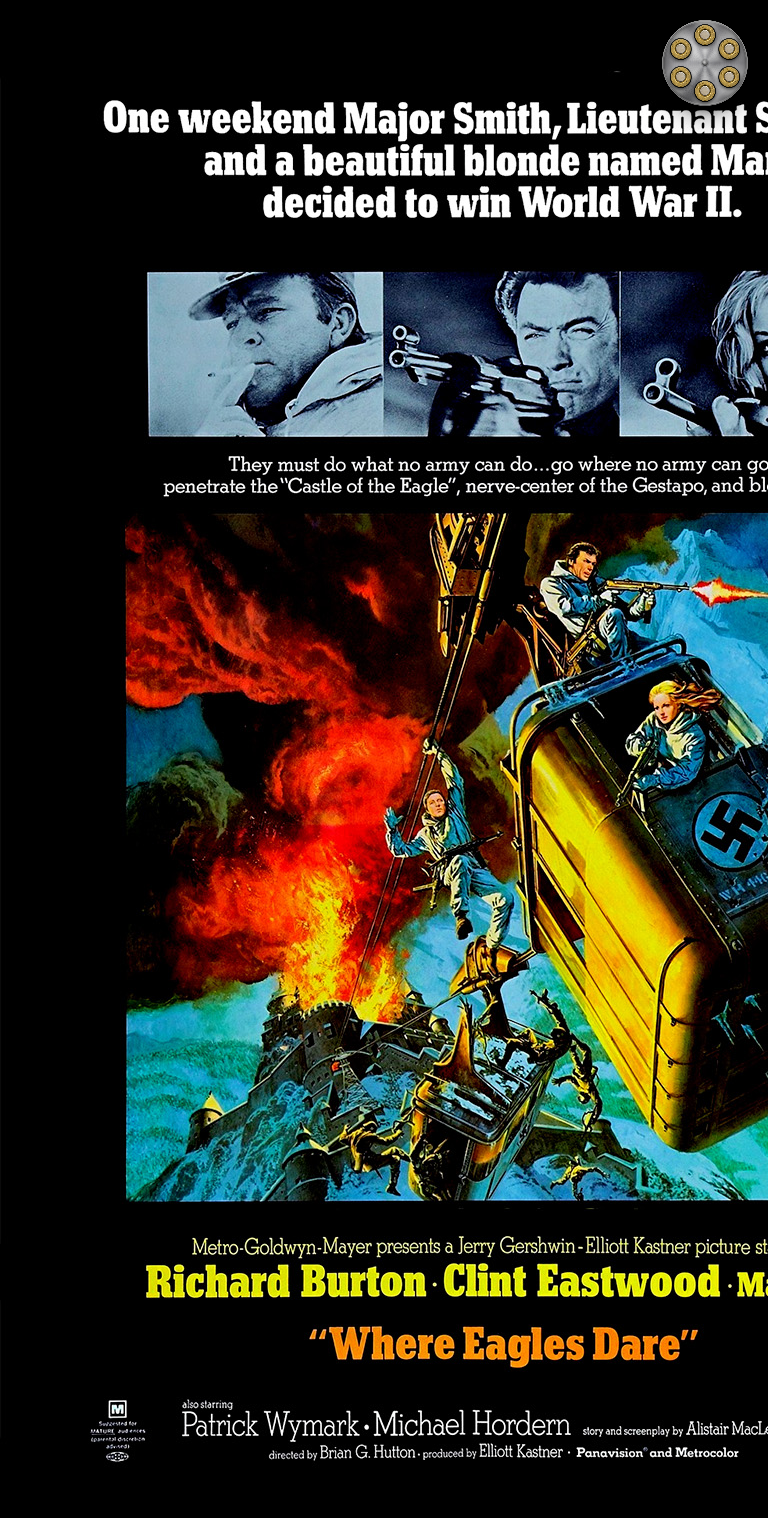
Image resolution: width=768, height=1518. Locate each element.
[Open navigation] (705, 63)
